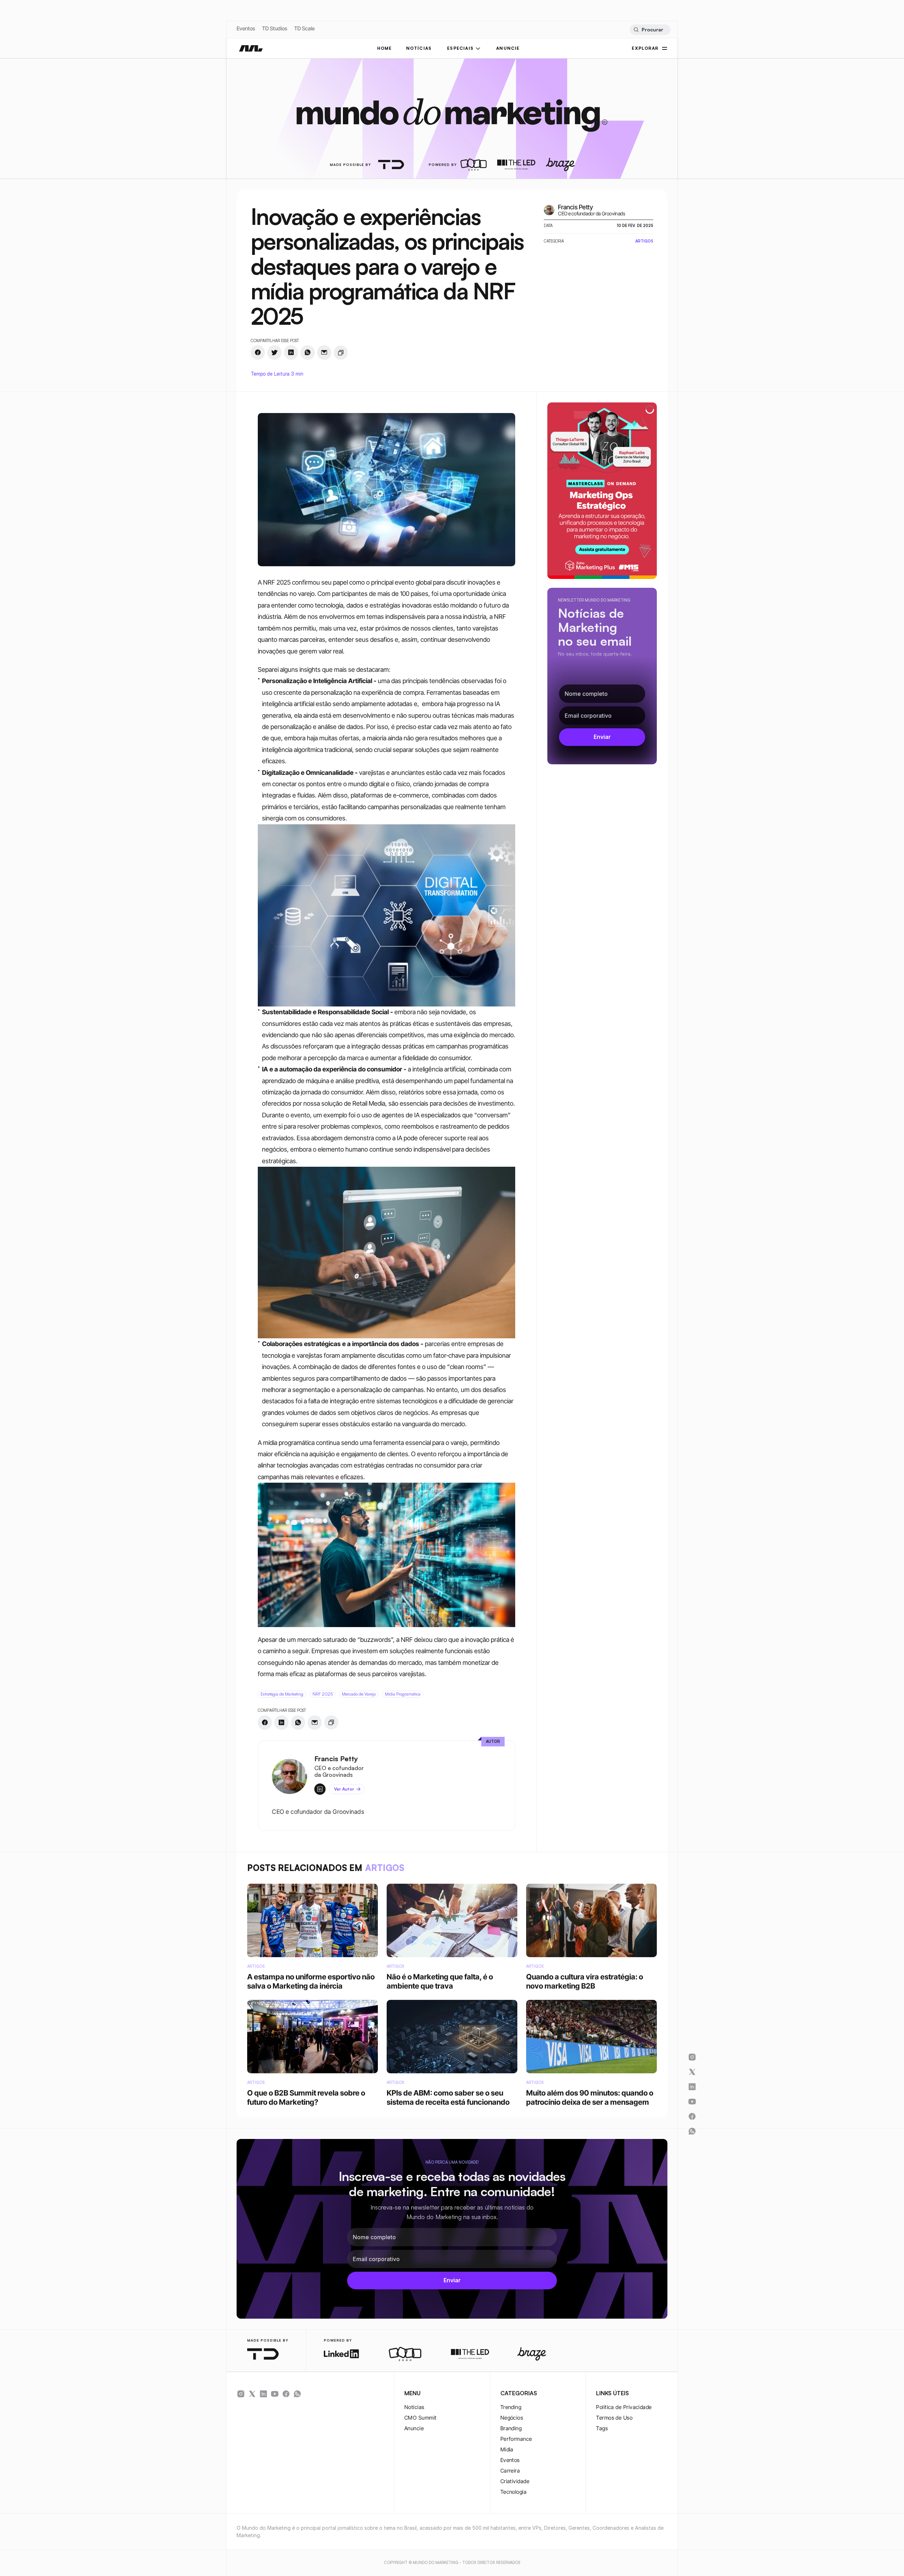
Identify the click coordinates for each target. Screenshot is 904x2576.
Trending (511, 2407)
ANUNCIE (508, 48)
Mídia (507, 2449)
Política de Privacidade (624, 2407)
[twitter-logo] (252, 2394)
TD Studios (275, 28)
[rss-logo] (286, 2394)
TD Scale (304, 28)
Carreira (510, 2471)
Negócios (512, 2418)
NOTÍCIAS (419, 48)
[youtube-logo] (275, 2394)
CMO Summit (421, 2418)
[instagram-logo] (241, 2394)
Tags (602, 2428)
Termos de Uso (614, 2418)
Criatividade (515, 2481)
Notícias (414, 2407)
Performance (516, 2439)
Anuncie (414, 2428)
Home (385, 48)
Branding (511, 2428)
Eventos (246, 28)
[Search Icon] (650, 30)
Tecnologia (514, 2492)
